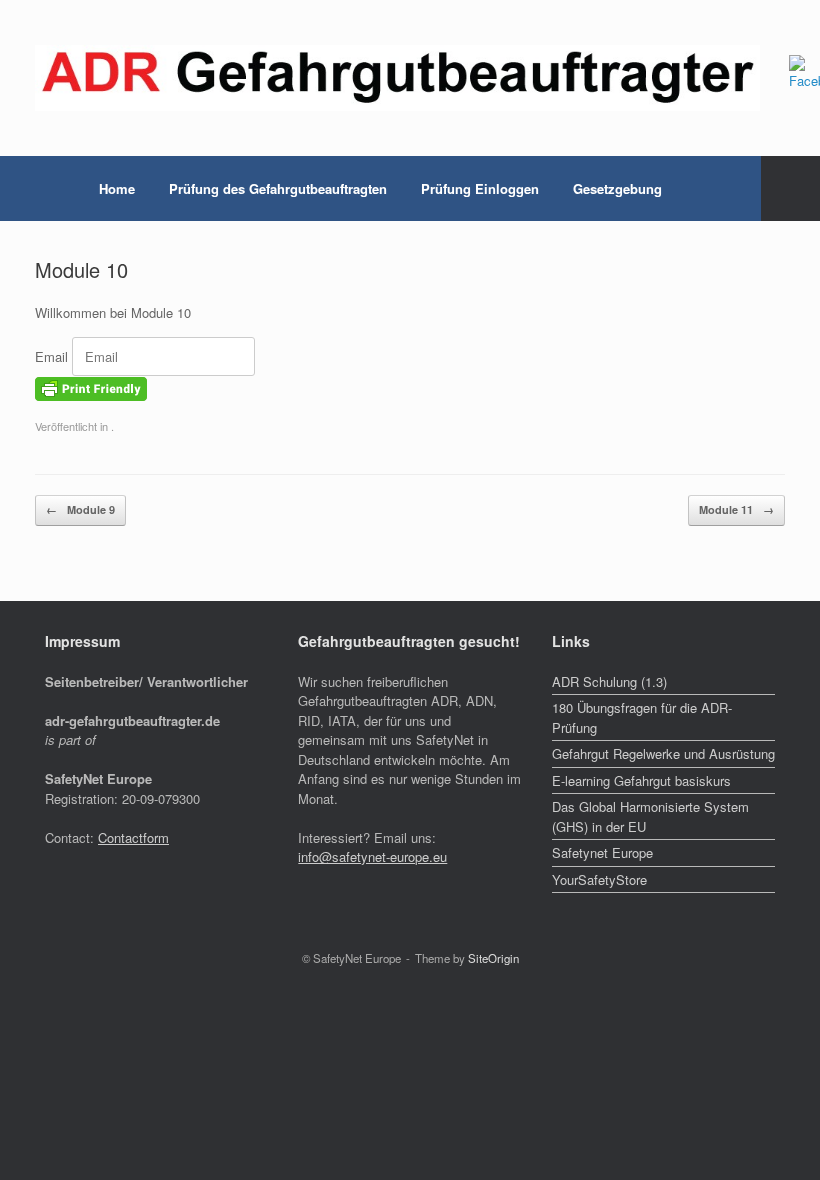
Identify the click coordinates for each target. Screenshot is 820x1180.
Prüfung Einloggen (480, 188)
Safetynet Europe (602, 852)
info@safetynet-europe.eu (372, 856)
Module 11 (736, 509)
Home (117, 188)
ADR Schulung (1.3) (609, 681)
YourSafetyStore (599, 879)
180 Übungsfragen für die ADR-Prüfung (642, 717)
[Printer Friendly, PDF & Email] (91, 387)
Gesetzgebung (617, 188)
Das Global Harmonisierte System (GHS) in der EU (650, 816)
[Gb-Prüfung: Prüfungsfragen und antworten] (397, 78)
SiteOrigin (493, 958)
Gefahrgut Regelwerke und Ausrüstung (663, 753)
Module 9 (80, 509)
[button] (790, 188)
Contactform (133, 837)
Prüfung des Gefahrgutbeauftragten (278, 188)
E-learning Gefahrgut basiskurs (641, 780)
